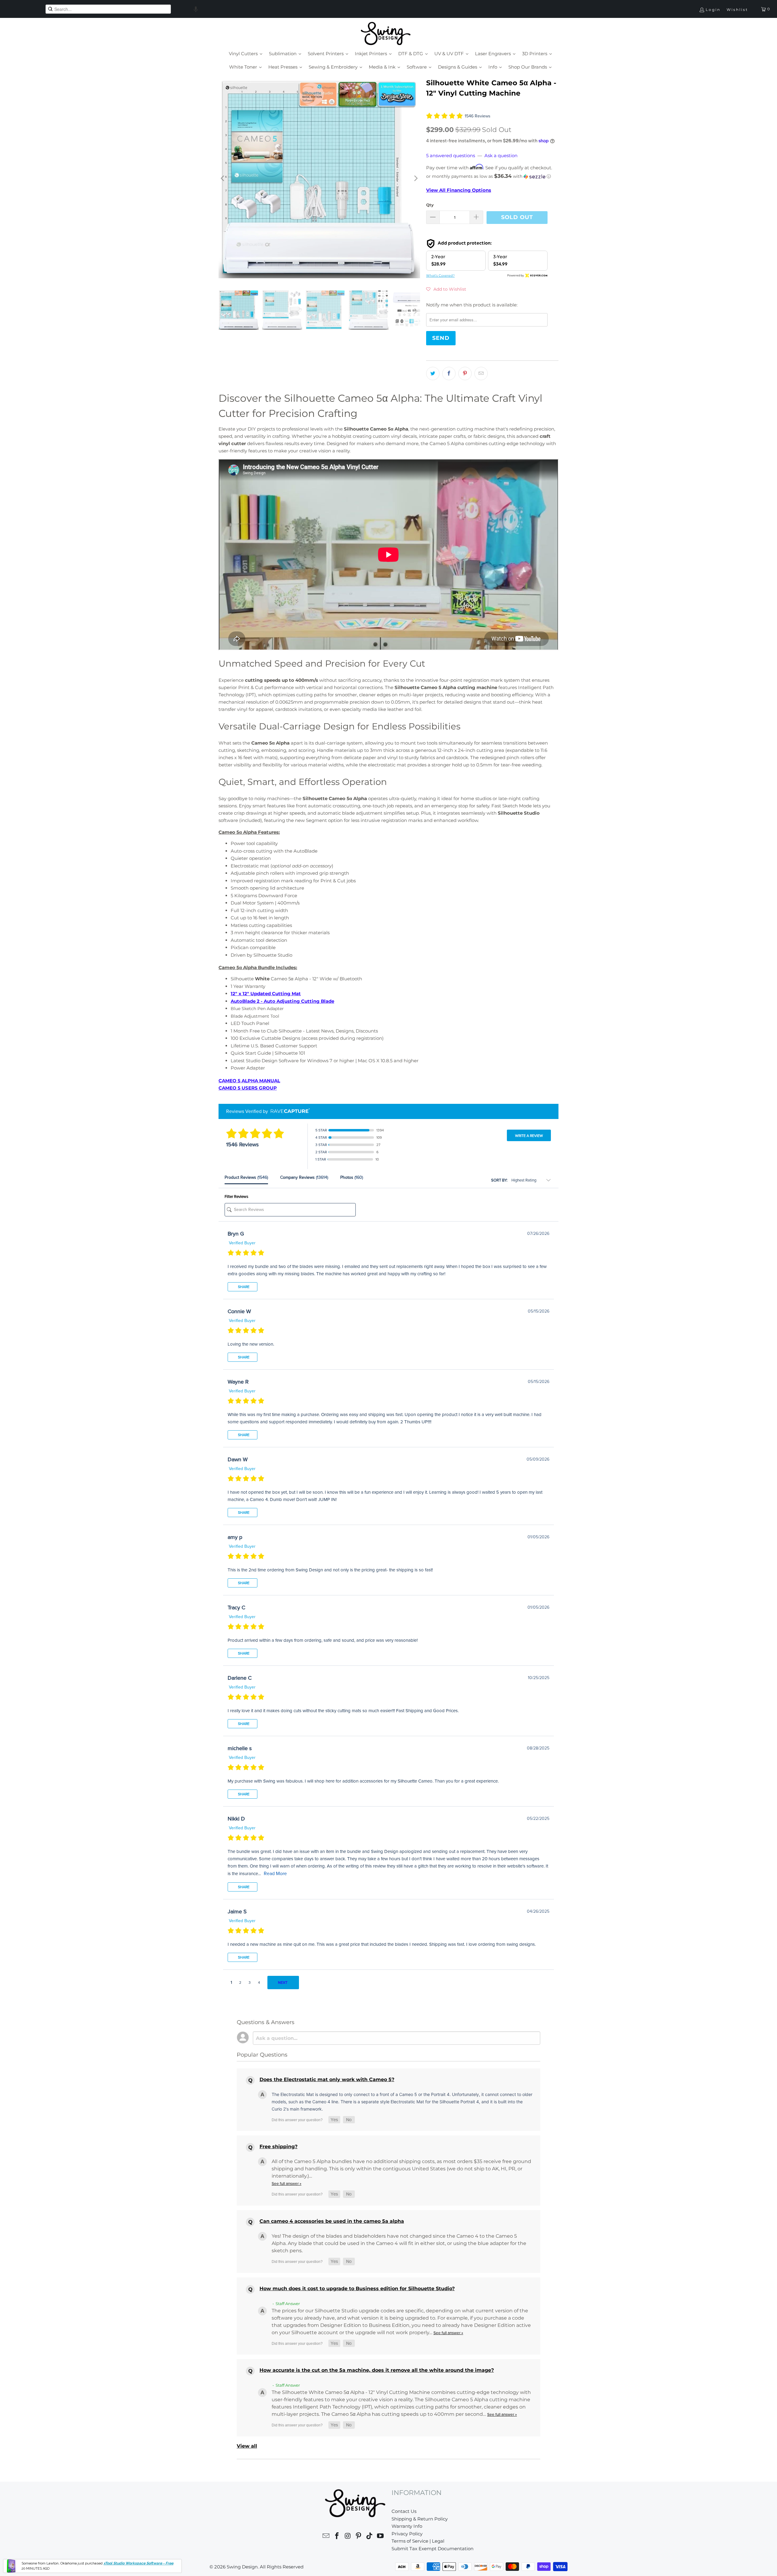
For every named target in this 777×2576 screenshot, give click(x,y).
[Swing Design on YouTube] (380, 2537)
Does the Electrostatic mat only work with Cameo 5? (327, 2079)
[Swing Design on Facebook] (337, 2537)
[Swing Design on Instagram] (348, 2537)
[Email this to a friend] (481, 374)
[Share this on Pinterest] (465, 374)
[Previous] (223, 179)
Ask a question (501, 156)
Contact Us (404, 2511)
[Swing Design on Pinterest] (359, 2537)
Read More (275, 1874)
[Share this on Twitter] (433, 374)
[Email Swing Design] (326, 2537)
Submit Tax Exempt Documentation (433, 2549)
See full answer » (287, 2184)
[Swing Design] (386, 34)
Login (713, 10)
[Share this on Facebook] (449, 374)
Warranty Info (407, 2526)
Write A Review (529, 1136)
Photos (352, 1177)
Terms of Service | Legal (418, 2541)
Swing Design (242, 2567)
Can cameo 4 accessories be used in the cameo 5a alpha (332, 2221)
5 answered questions (451, 156)
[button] (196, 9)
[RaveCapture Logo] (289, 1111)
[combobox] (108, 9)
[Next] (416, 179)
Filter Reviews (236, 1197)
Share (243, 1287)
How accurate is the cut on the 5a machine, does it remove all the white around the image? (377, 2370)
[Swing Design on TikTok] (370, 2537)
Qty (430, 205)
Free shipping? (278, 2147)
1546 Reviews (478, 116)
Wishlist (737, 10)
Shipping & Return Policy (420, 2519)
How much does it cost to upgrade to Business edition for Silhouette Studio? (357, 2289)
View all (247, 2446)
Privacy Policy (407, 2534)
